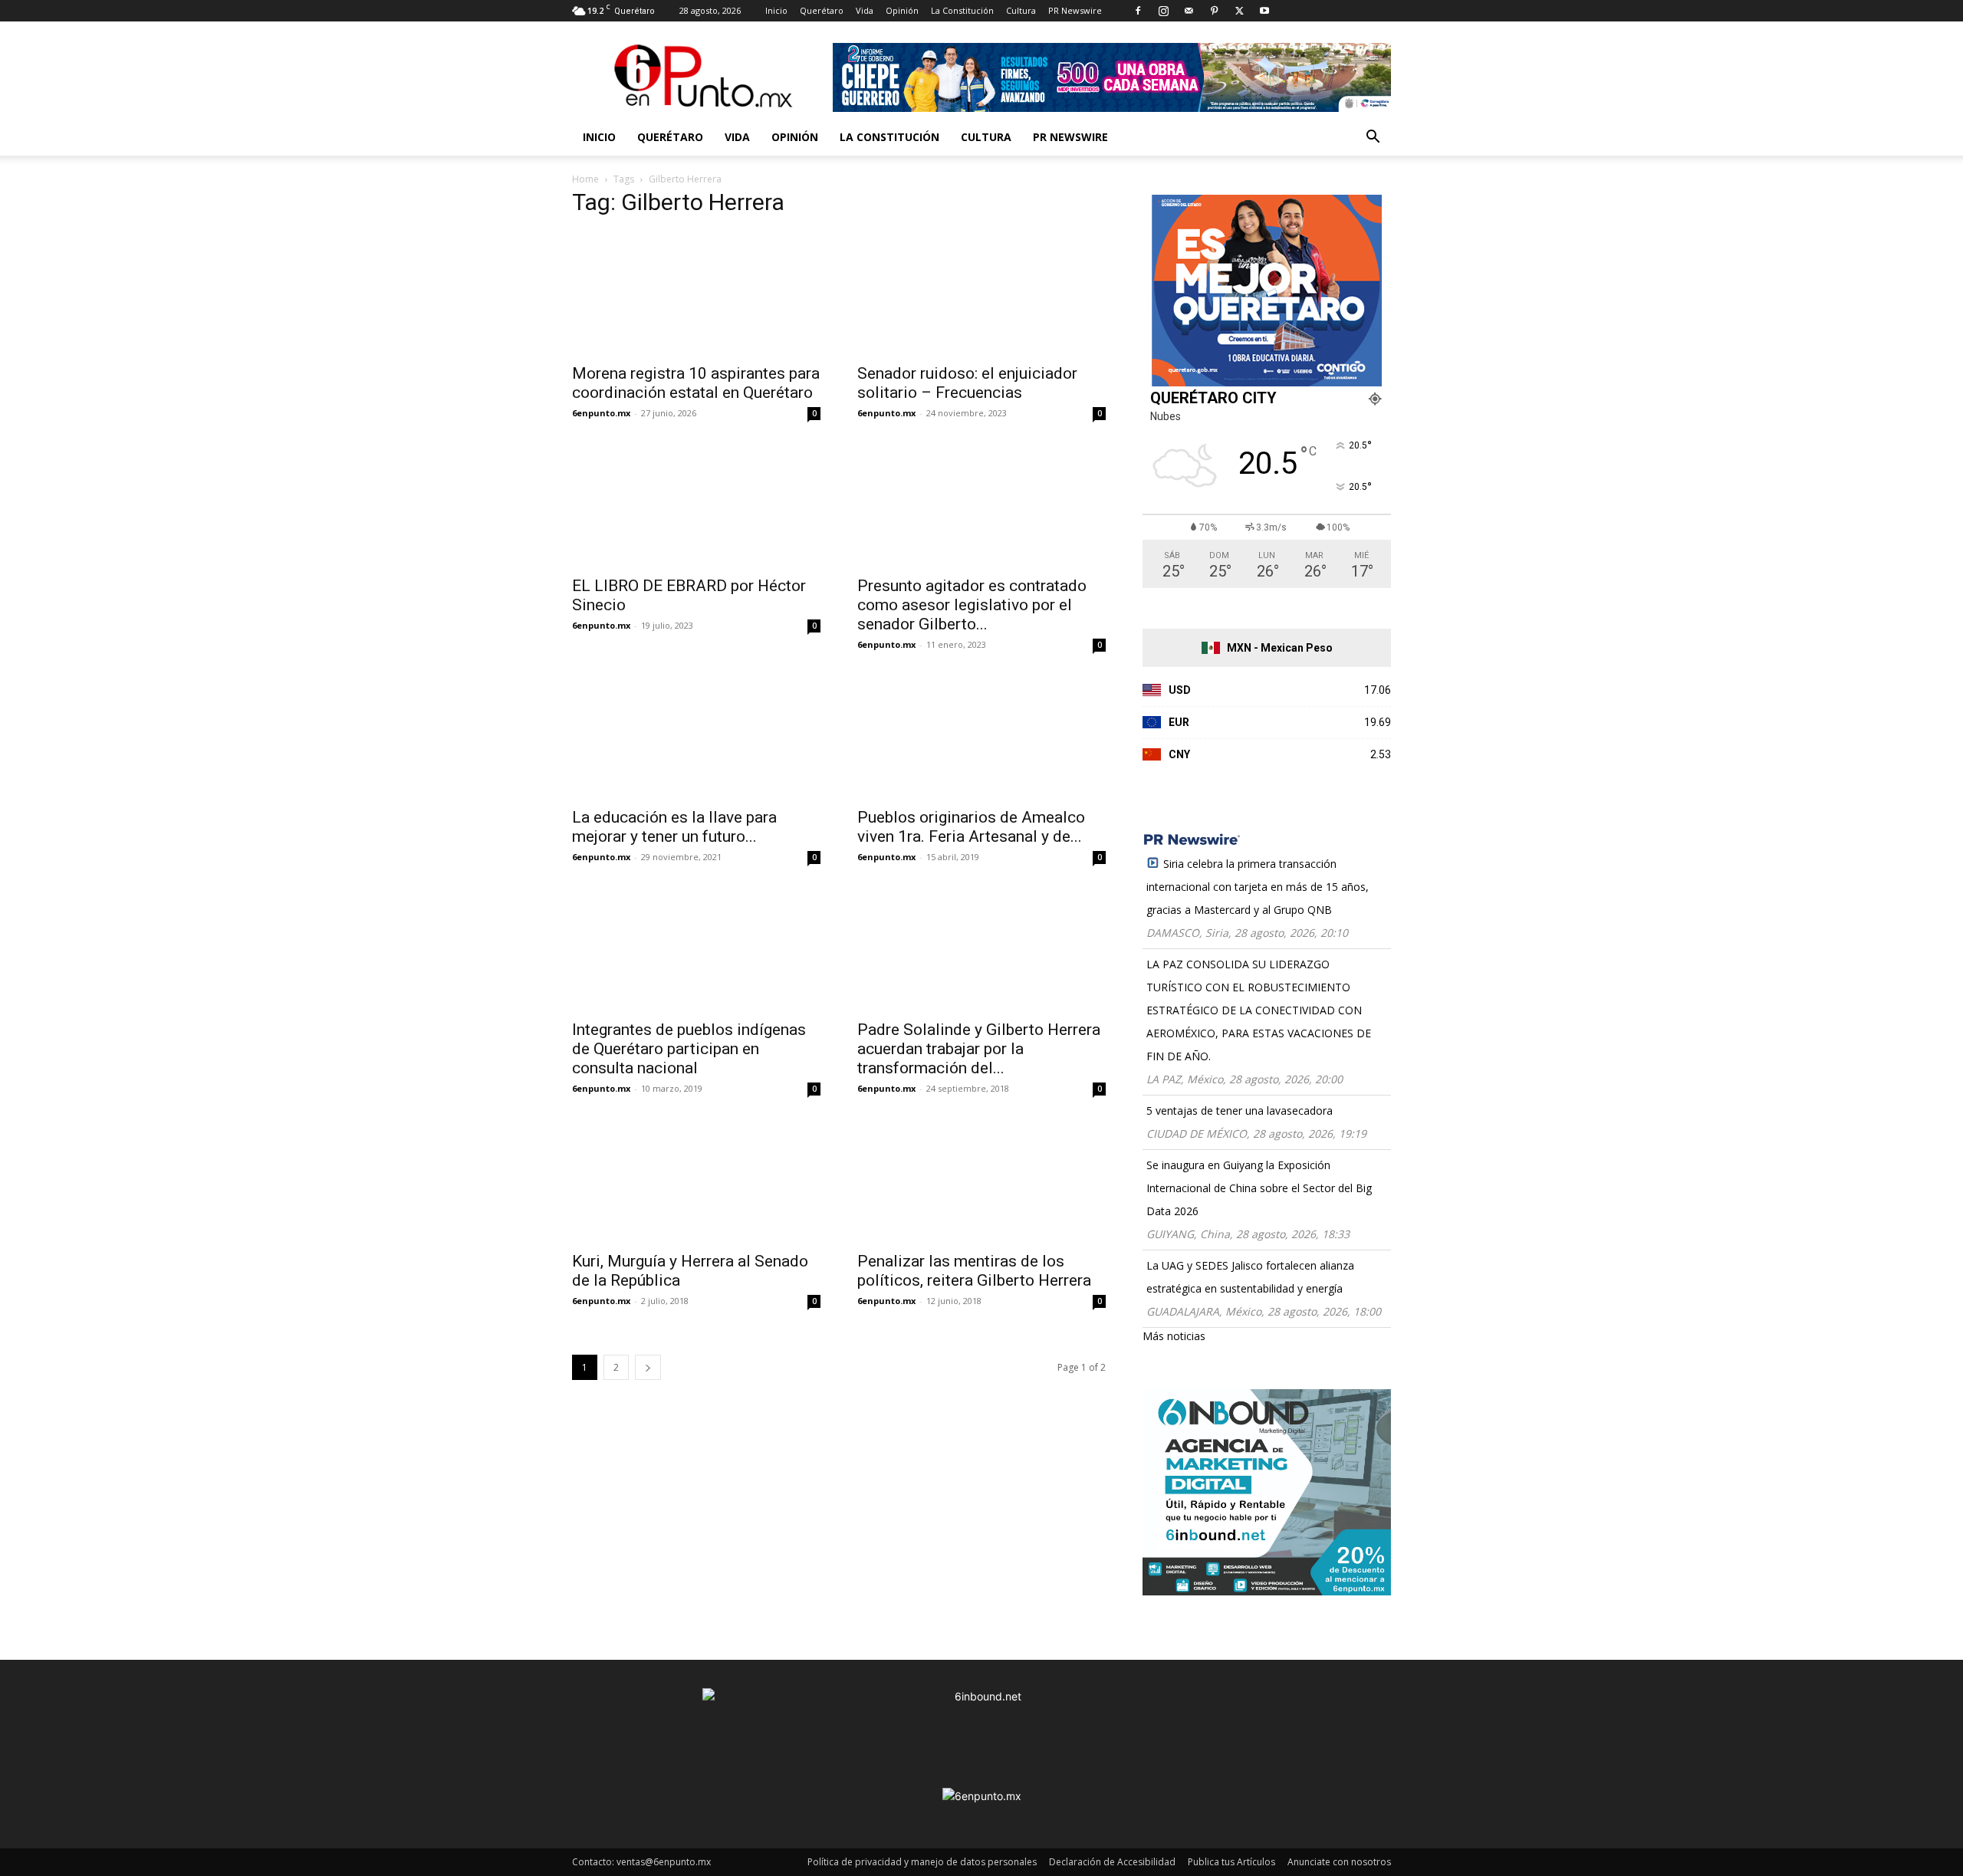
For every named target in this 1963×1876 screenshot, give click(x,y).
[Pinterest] (1214, 11)
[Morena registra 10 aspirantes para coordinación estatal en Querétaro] (696, 293)
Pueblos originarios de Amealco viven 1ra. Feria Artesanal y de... (971, 827)
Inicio (776, 10)
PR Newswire (1075, 10)
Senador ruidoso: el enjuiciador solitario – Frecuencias (967, 383)
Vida (865, 10)
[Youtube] (1264, 11)
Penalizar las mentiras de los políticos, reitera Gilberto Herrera (974, 1271)
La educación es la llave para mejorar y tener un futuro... (674, 827)
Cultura (1021, 10)
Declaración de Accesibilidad (1112, 1862)
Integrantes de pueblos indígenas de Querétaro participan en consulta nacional (689, 1049)
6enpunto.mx (601, 413)
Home (585, 179)
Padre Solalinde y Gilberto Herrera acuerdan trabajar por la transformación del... (979, 1049)
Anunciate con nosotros (1339, 1862)
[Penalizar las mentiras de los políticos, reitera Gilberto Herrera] (981, 1181)
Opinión (902, 10)
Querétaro (822, 10)
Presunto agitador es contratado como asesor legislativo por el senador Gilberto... (972, 605)
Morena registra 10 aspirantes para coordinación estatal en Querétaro (696, 383)
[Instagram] (1163, 11)
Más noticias (1174, 1336)
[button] (1373, 138)
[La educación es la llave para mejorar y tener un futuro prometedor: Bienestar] (696, 737)
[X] (1239, 11)
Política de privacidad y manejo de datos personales (922, 1862)
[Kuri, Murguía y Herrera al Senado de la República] (696, 1181)
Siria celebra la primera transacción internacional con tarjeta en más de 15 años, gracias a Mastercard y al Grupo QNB (1258, 887)
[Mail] (1189, 11)
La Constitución (962, 10)
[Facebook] (1138, 11)
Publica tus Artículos (1231, 1862)
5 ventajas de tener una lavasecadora (1240, 1110)
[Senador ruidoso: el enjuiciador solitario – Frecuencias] (981, 293)
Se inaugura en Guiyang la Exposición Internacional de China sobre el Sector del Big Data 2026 (1259, 1188)
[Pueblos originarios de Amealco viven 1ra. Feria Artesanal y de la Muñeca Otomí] (981, 737)
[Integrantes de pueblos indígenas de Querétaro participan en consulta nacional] (696, 949)
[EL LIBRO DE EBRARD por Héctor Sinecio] (696, 505)
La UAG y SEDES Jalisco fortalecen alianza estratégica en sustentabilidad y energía (1250, 1277)
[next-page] (648, 1367)
